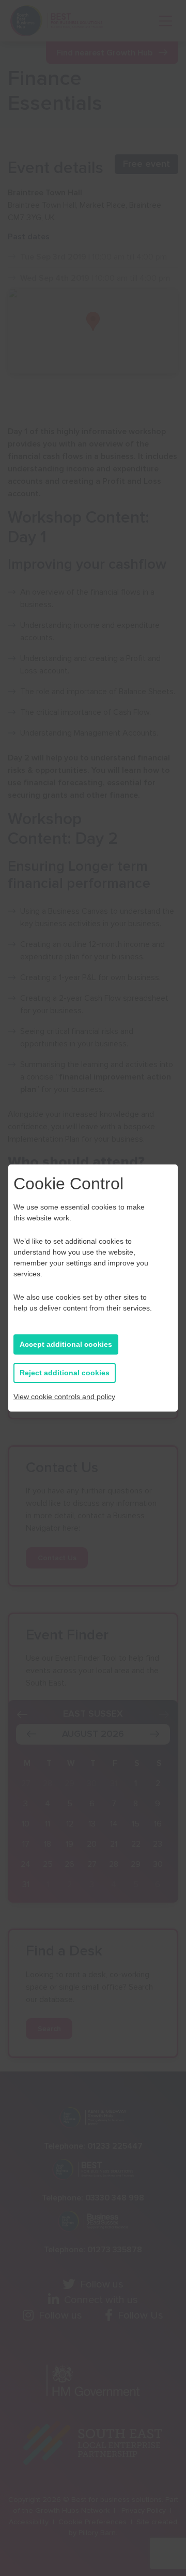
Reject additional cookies (65, 1373)
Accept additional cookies (66, 1344)
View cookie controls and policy (64, 1397)
